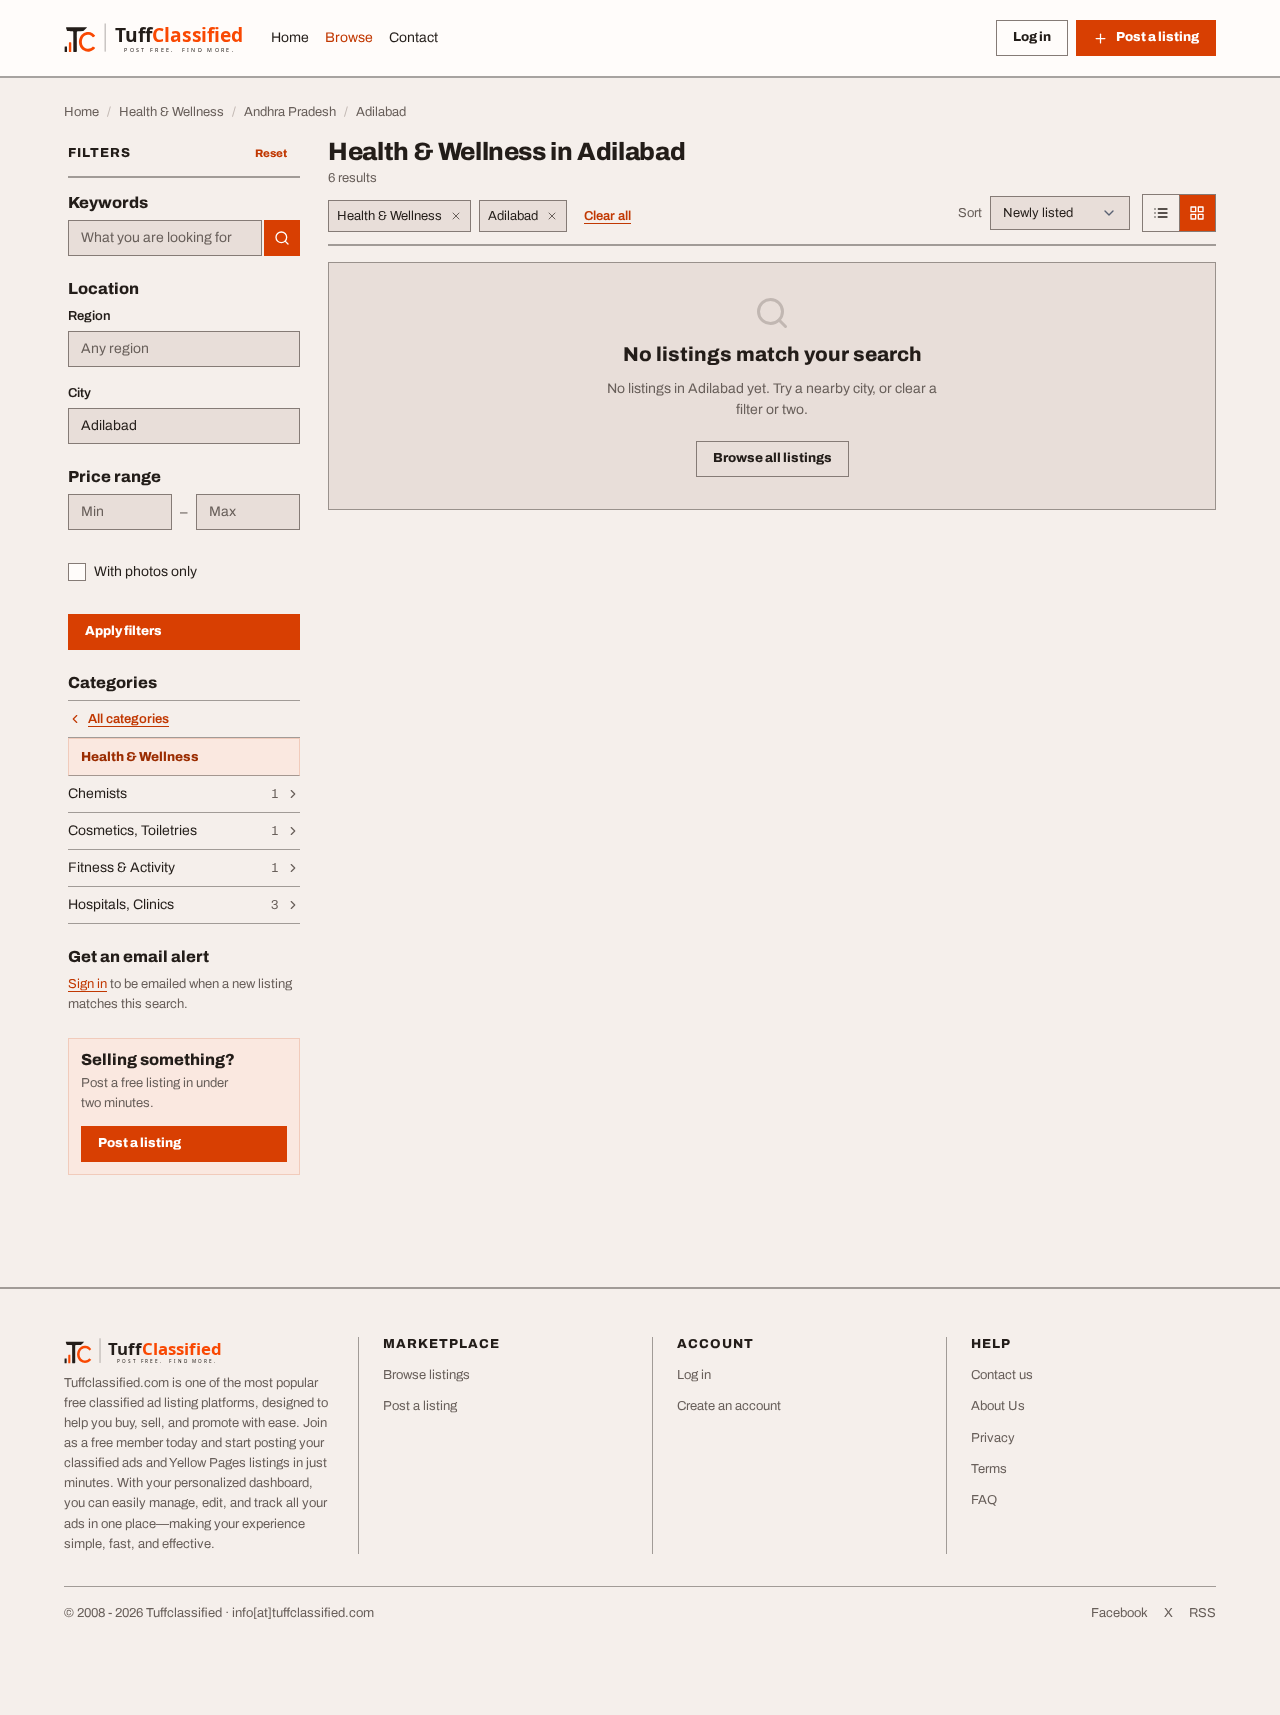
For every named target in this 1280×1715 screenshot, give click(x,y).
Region (89, 316)
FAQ (984, 1500)
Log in (1032, 37)
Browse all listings (772, 458)
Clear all (607, 216)
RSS (1202, 1613)
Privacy (993, 1438)
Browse (349, 37)
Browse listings (426, 1375)
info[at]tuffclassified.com (303, 1613)
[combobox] (165, 238)
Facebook (1119, 1613)
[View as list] (1161, 213)
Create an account (729, 1406)
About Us (998, 1406)
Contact (413, 37)
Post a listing (139, 1143)
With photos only (145, 571)
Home (290, 37)
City (79, 393)
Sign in (87, 984)
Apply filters (123, 631)
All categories (128, 719)
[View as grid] (1197, 213)
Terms (989, 1469)
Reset (271, 153)
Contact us (1002, 1375)
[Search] (282, 238)
